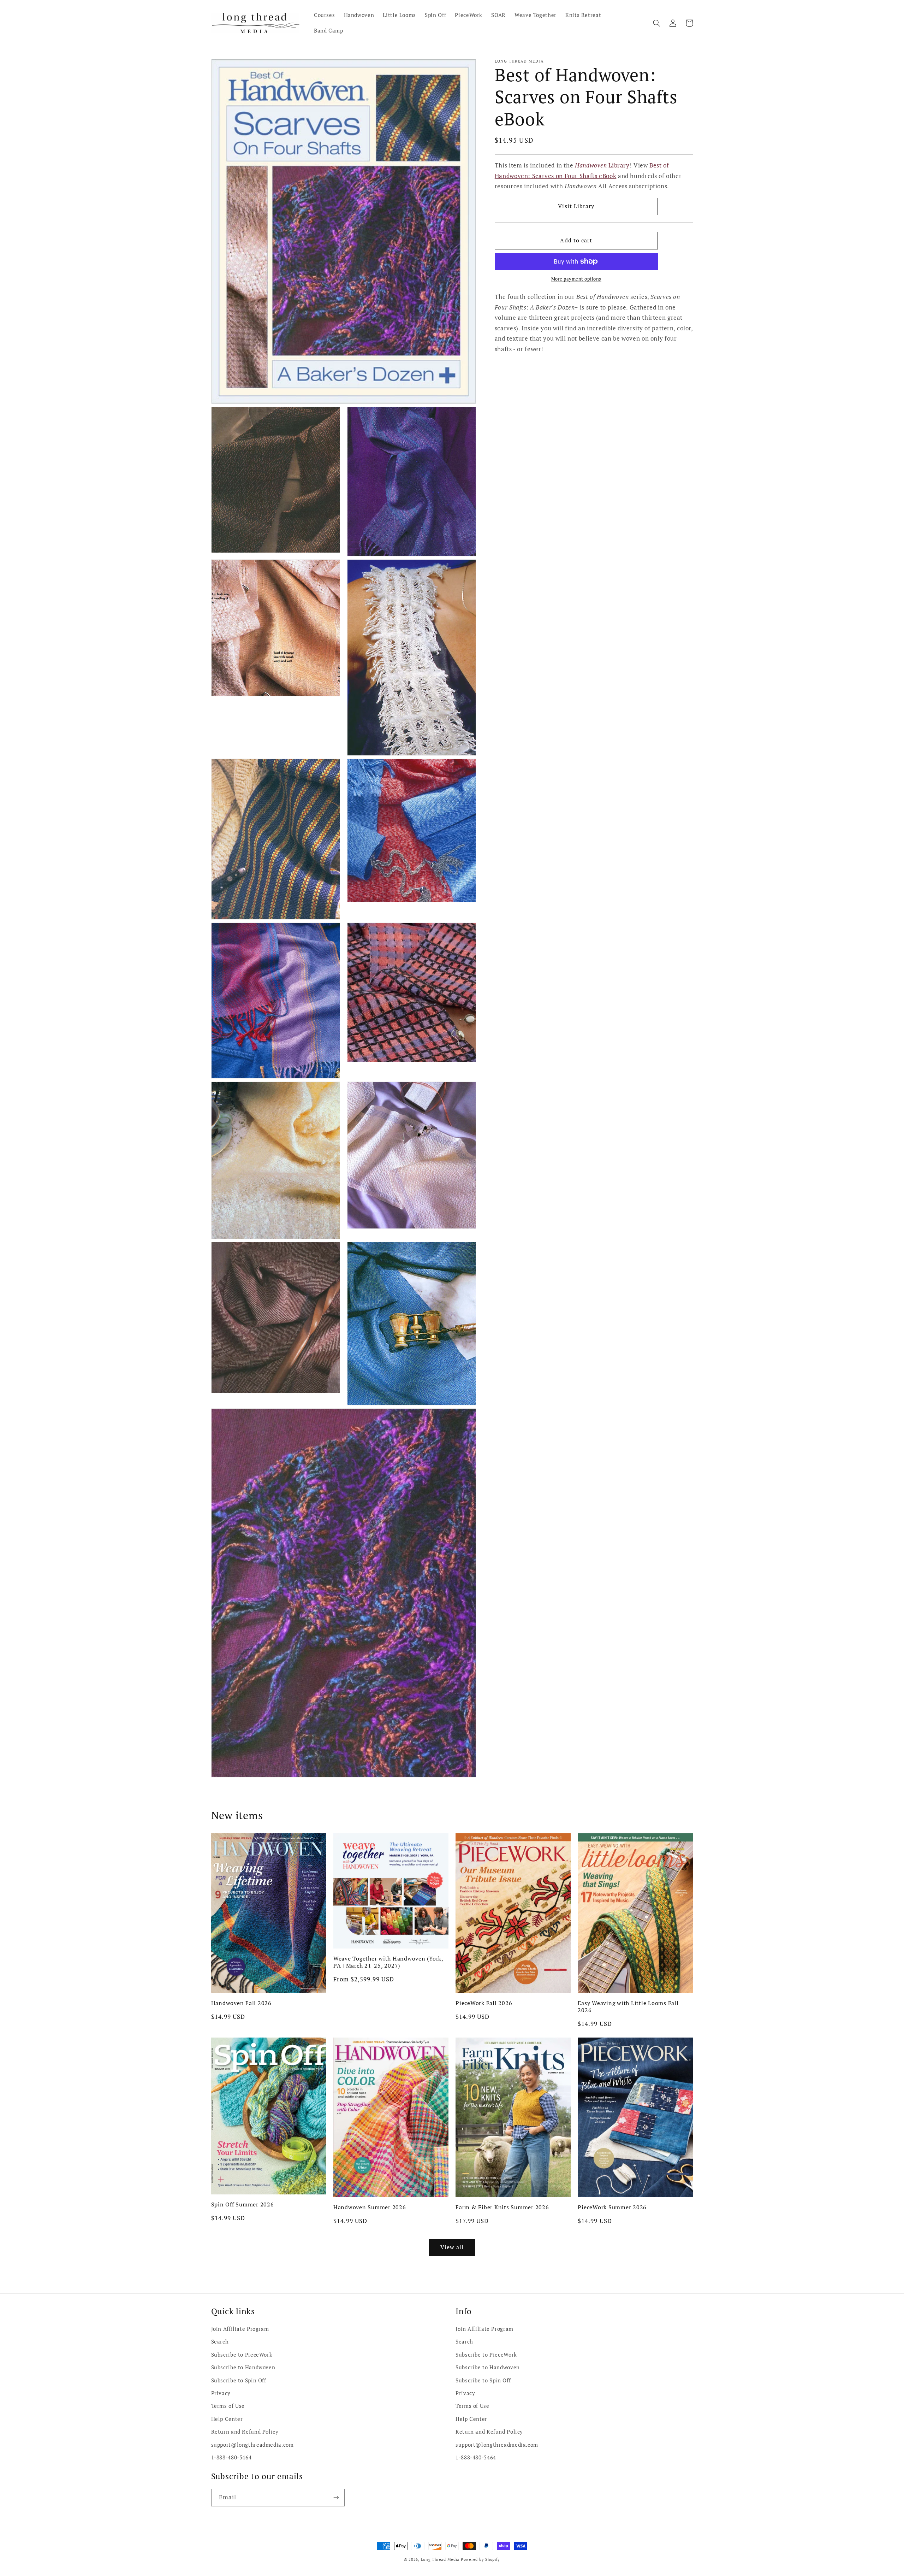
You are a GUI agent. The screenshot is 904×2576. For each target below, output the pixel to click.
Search (220, 2342)
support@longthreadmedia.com (252, 2445)
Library (602, 165)
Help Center (227, 2419)
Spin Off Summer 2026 (243, 2204)
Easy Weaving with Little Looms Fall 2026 (628, 2007)
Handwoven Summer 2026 (370, 2207)
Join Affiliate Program (240, 2329)
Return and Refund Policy (245, 2432)
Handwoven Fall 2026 (241, 2003)
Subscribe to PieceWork (242, 2355)
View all (452, 2247)
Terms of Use (228, 2406)
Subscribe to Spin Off (239, 2380)
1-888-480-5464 (231, 2457)
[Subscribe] (336, 2497)
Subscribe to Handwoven (243, 2367)
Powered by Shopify (480, 2559)
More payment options (576, 279)
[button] (657, 23)
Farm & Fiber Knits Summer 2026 (502, 2207)
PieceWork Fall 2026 (484, 2003)
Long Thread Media (440, 2559)
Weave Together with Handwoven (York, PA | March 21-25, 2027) (388, 1962)
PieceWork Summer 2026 (612, 2207)
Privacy (221, 2393)
